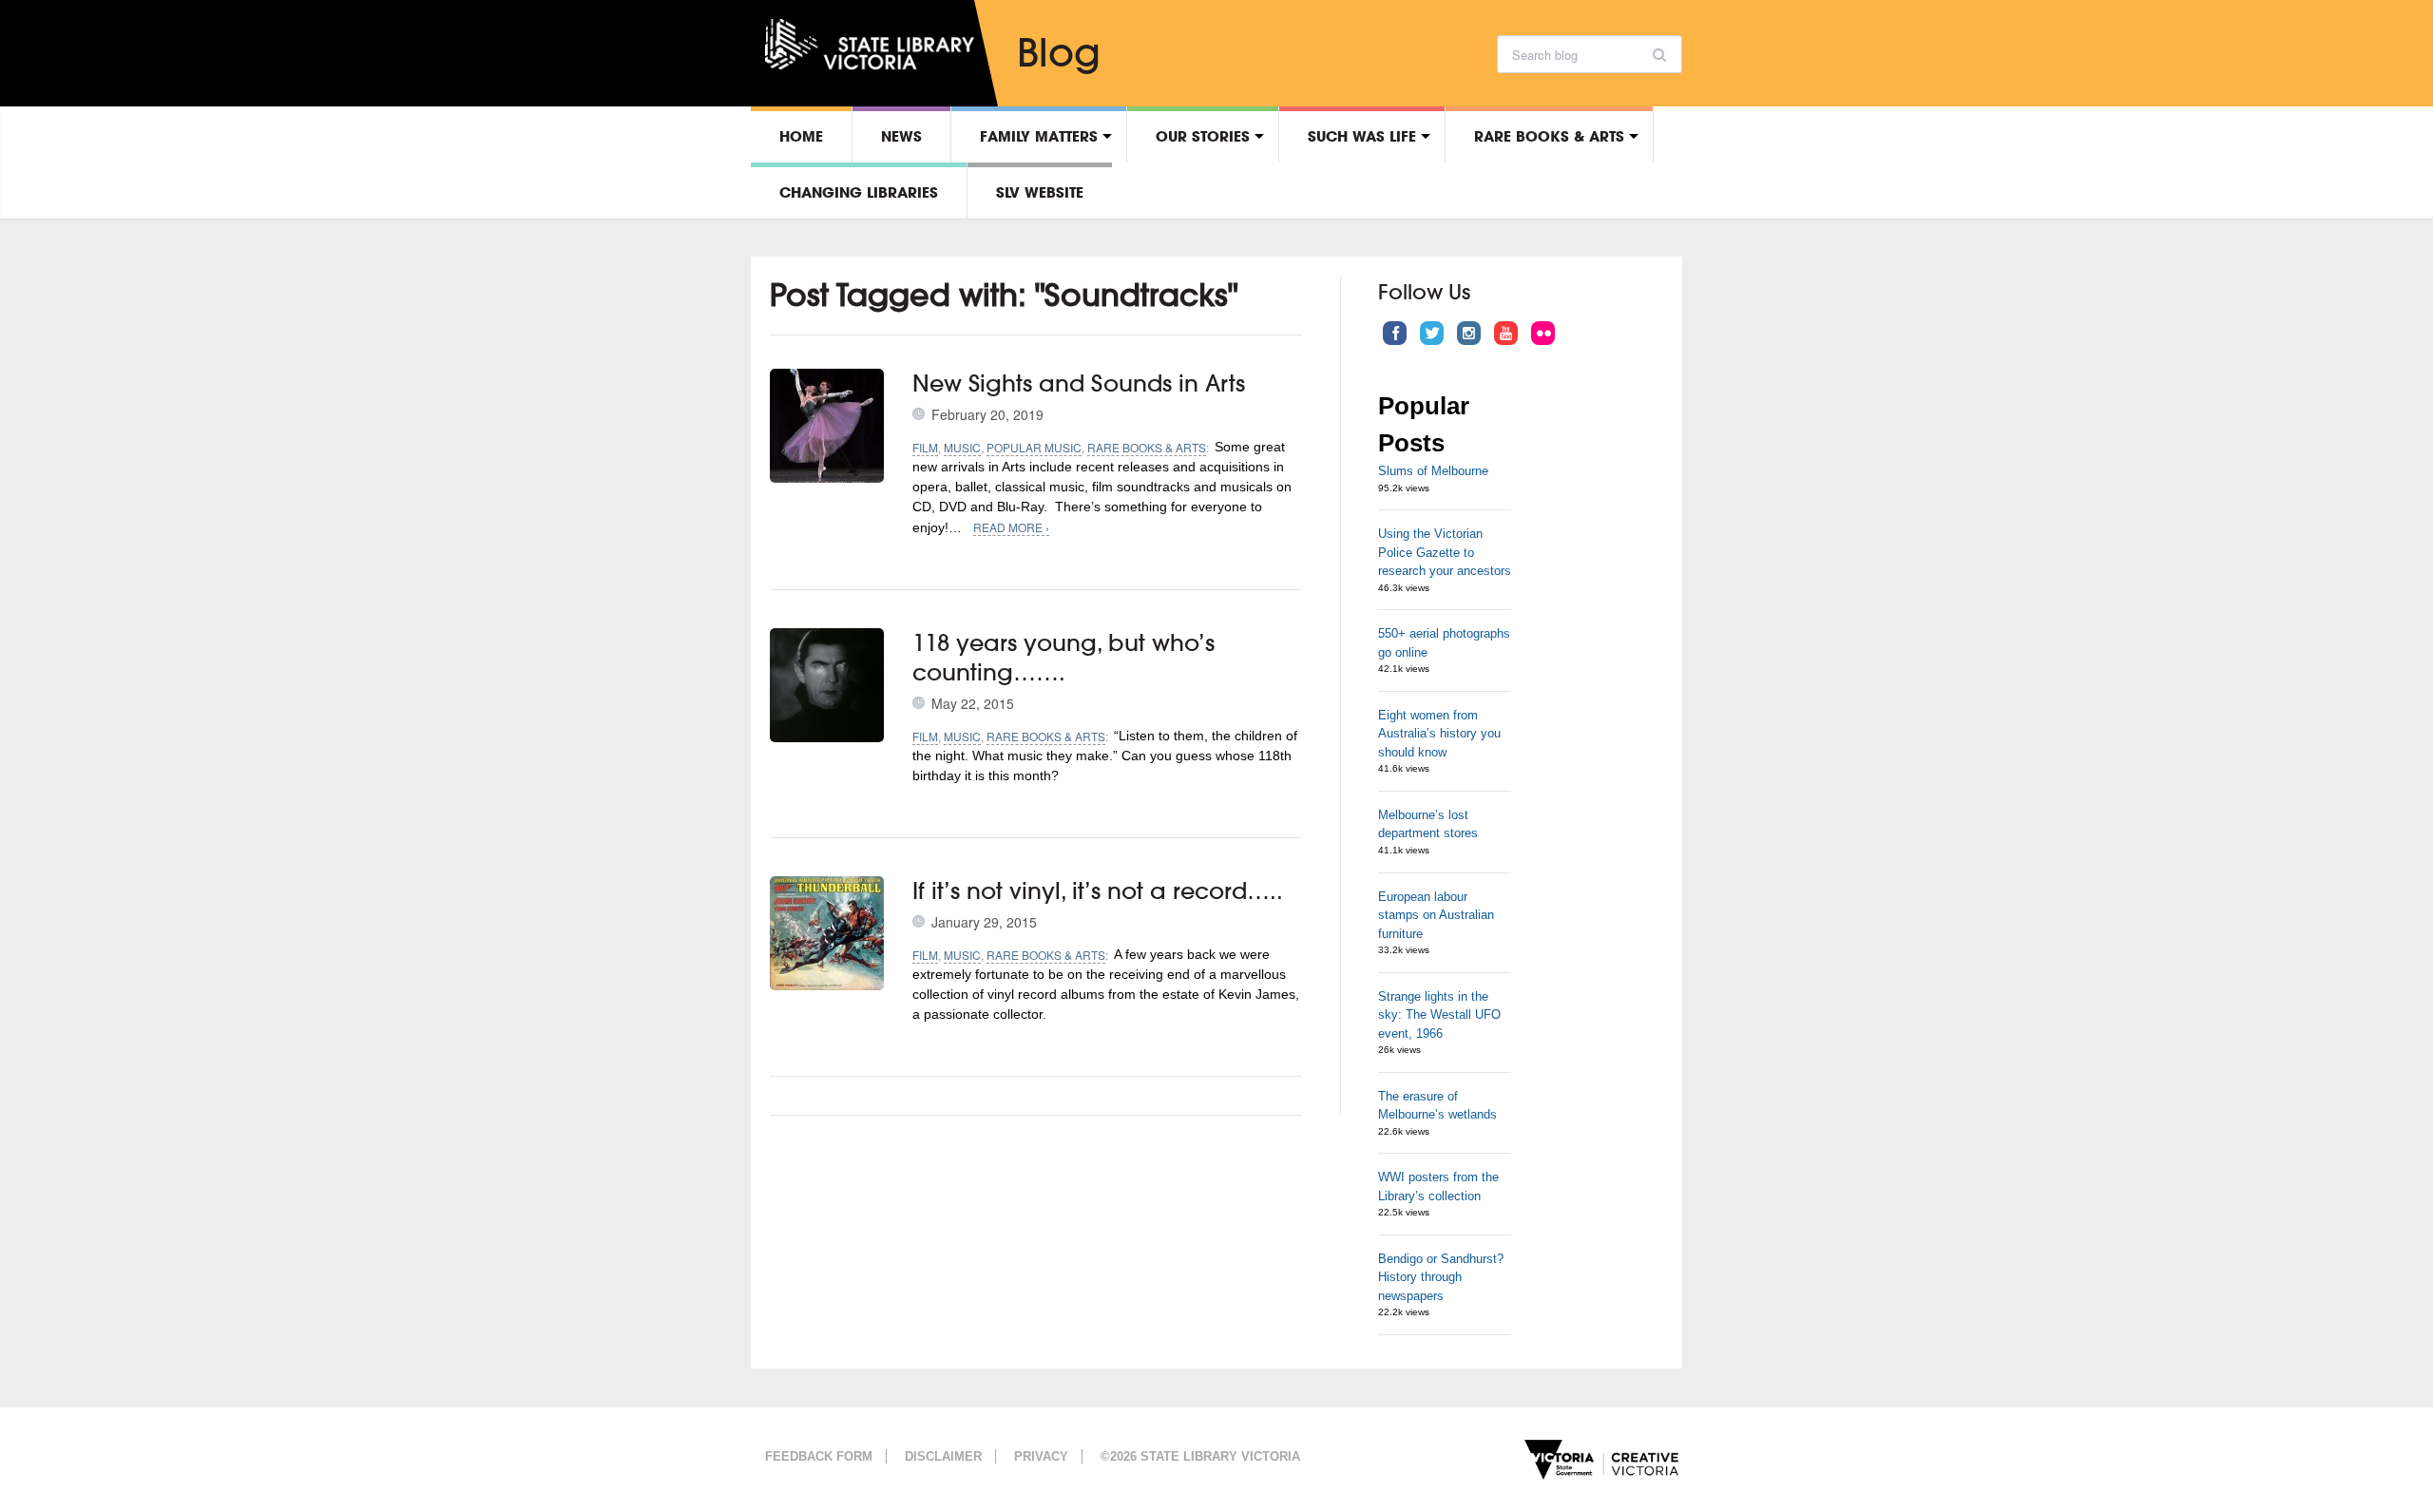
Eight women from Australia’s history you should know (1439, 734)
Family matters (1039, 136)
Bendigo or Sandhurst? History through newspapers (1441, 1277)
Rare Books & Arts (1549, 136)
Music (962, 447)
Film (925, 447)
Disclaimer (943, 1456)
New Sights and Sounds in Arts (1079, 383)
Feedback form (819, 1456)
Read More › (1011, 527)
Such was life (1362, 136)
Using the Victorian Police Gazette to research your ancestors (1445, 552)
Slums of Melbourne (1433, 471)
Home (801, 136)
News (901, 136)
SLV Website (1040, 192)
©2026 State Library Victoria (1200, 1456)
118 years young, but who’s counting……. (1063, 657)
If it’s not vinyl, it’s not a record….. (1098, 890)
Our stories (1203, 136)
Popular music (1034, 447)
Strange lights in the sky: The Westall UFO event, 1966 (1439, 1015)
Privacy (1041, 1456)
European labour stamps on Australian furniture (1436, 915)
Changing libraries (859, 192)
